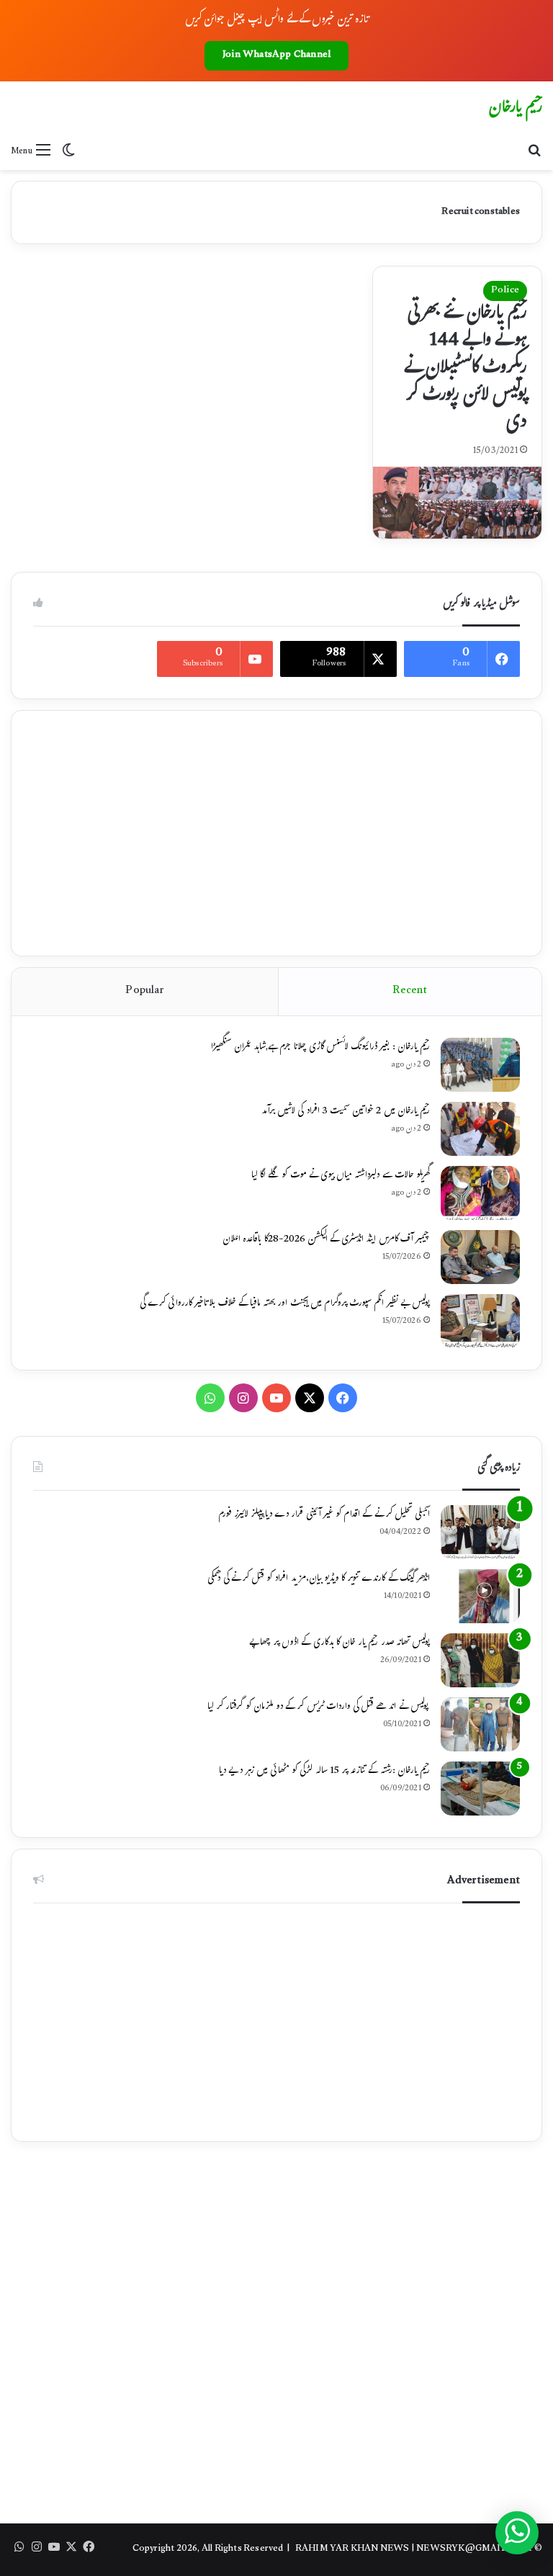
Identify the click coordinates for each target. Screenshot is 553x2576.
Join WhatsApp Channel (276, 55)
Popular (144, 991)
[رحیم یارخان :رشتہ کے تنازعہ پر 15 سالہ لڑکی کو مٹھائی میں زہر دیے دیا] (480, 1789)
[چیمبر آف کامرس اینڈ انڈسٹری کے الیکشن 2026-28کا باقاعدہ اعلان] (480, 1257)
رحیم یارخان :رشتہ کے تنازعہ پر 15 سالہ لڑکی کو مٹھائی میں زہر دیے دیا (324, 1772)
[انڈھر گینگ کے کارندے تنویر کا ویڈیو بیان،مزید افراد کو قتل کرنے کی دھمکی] (480, 1596)
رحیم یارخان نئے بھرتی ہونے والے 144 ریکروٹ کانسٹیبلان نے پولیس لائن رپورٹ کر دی (466, 369)
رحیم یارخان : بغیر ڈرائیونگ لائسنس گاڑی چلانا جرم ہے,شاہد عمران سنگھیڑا (320, 1048)
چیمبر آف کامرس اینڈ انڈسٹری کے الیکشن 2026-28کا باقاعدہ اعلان (326, 1240)
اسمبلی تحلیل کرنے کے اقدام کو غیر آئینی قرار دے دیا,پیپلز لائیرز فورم (324, 1515)
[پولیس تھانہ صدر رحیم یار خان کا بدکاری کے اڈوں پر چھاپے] (480, 1660)
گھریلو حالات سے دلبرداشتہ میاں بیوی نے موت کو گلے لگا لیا (341, 1176)
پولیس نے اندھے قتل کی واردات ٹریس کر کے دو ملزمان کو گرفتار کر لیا (319, 1707)
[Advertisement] (276, 833)
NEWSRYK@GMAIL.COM (474, 2549)
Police (505, 291)
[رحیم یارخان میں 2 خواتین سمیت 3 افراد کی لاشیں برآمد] (480, 1129)
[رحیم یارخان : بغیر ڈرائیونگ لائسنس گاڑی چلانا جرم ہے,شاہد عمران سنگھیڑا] (480, 1065)
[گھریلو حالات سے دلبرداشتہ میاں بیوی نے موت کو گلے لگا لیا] (480, 1193)
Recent (410, 991)
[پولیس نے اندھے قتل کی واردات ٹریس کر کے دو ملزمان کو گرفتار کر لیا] (480, 1724)
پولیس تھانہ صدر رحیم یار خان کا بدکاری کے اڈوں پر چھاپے (340, 1643)
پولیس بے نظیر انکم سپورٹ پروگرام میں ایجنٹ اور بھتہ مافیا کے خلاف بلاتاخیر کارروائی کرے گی (285, 1304)
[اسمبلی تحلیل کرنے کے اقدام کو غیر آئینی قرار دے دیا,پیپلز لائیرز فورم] (480, 1532)
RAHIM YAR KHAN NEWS (352, 2549)
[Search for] (535, 152)
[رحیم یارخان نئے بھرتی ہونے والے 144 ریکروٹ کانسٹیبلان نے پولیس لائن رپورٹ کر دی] (457, 502)
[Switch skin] (68, 152)
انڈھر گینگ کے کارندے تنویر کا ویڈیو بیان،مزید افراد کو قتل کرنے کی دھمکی (319, 1579)
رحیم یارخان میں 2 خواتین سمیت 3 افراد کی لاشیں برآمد (346, 1112)
